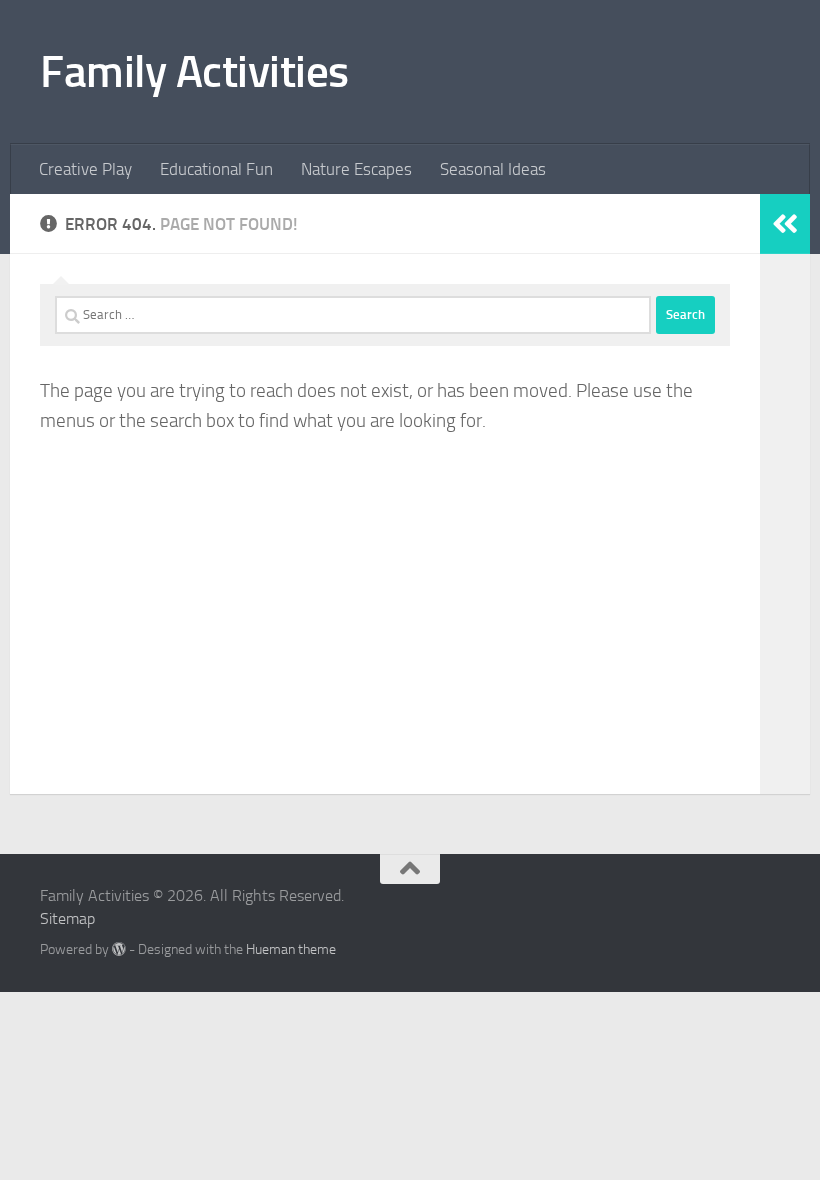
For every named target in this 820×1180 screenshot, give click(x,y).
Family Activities (194, 71)
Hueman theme (291, 949)
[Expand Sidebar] (785, 224)
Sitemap (67, 918)
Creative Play (85, 169)
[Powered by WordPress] (119, 949)
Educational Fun (216, 169)
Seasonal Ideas (493, 169)
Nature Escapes (356, 169)
